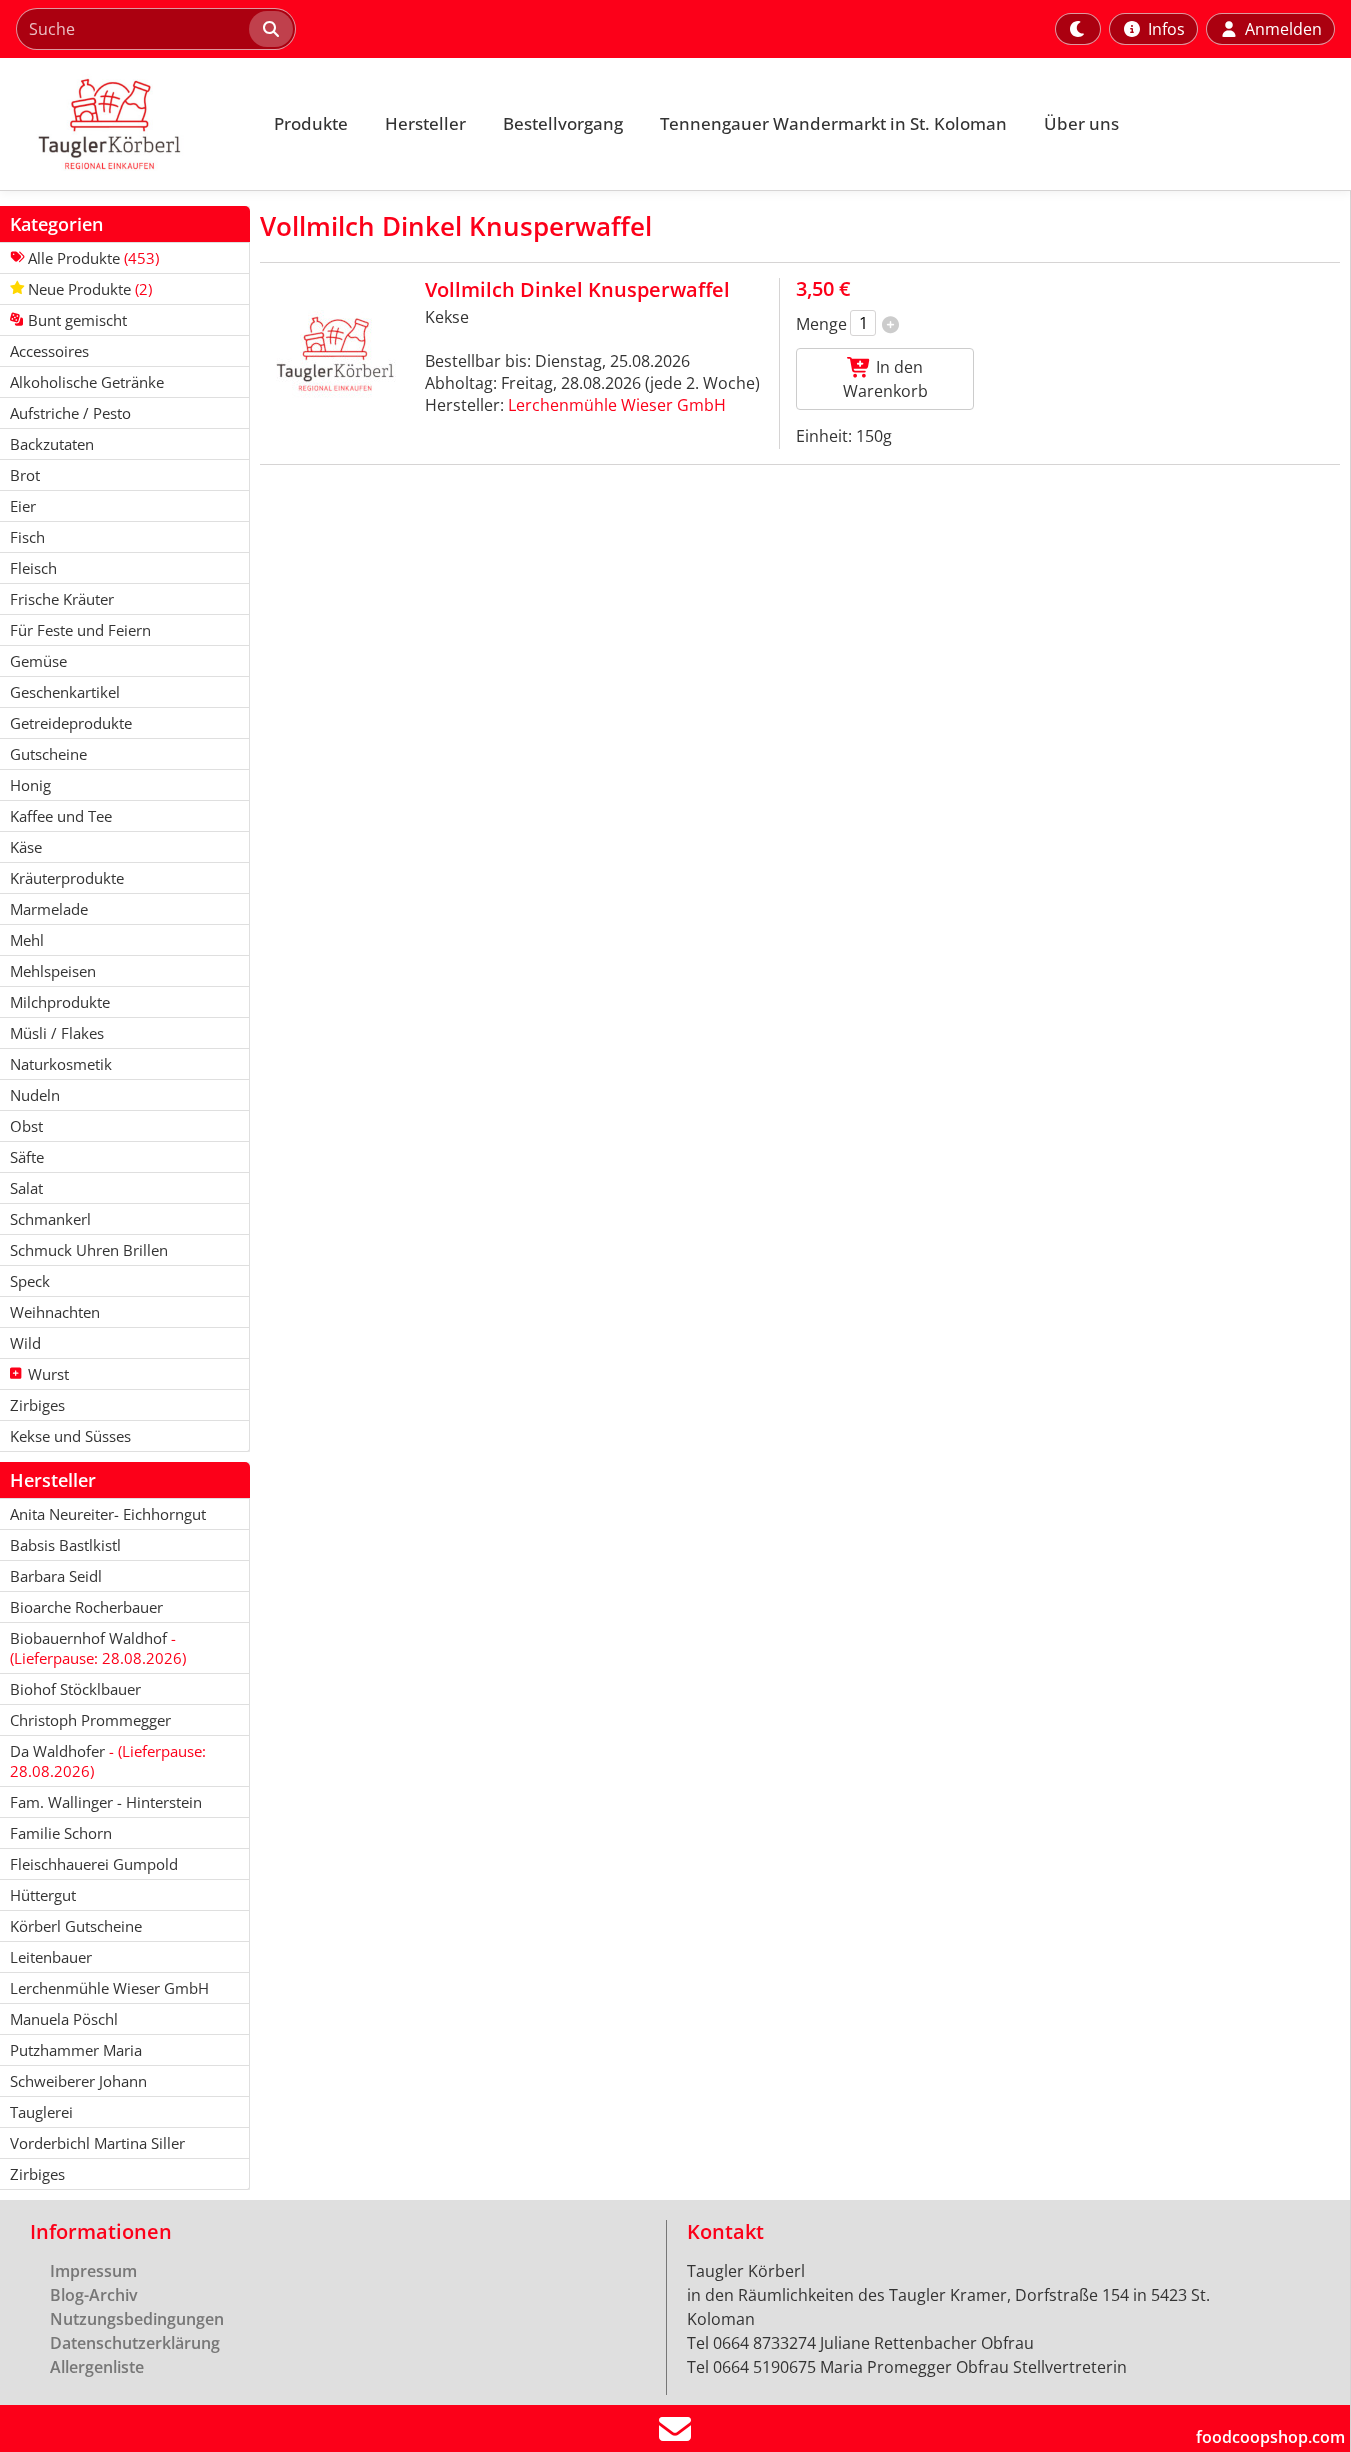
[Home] (126, 124)
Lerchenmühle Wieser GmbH (617, 405)
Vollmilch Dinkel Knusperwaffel (577, 289)
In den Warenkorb (885, 379)
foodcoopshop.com (1270, 2437)
